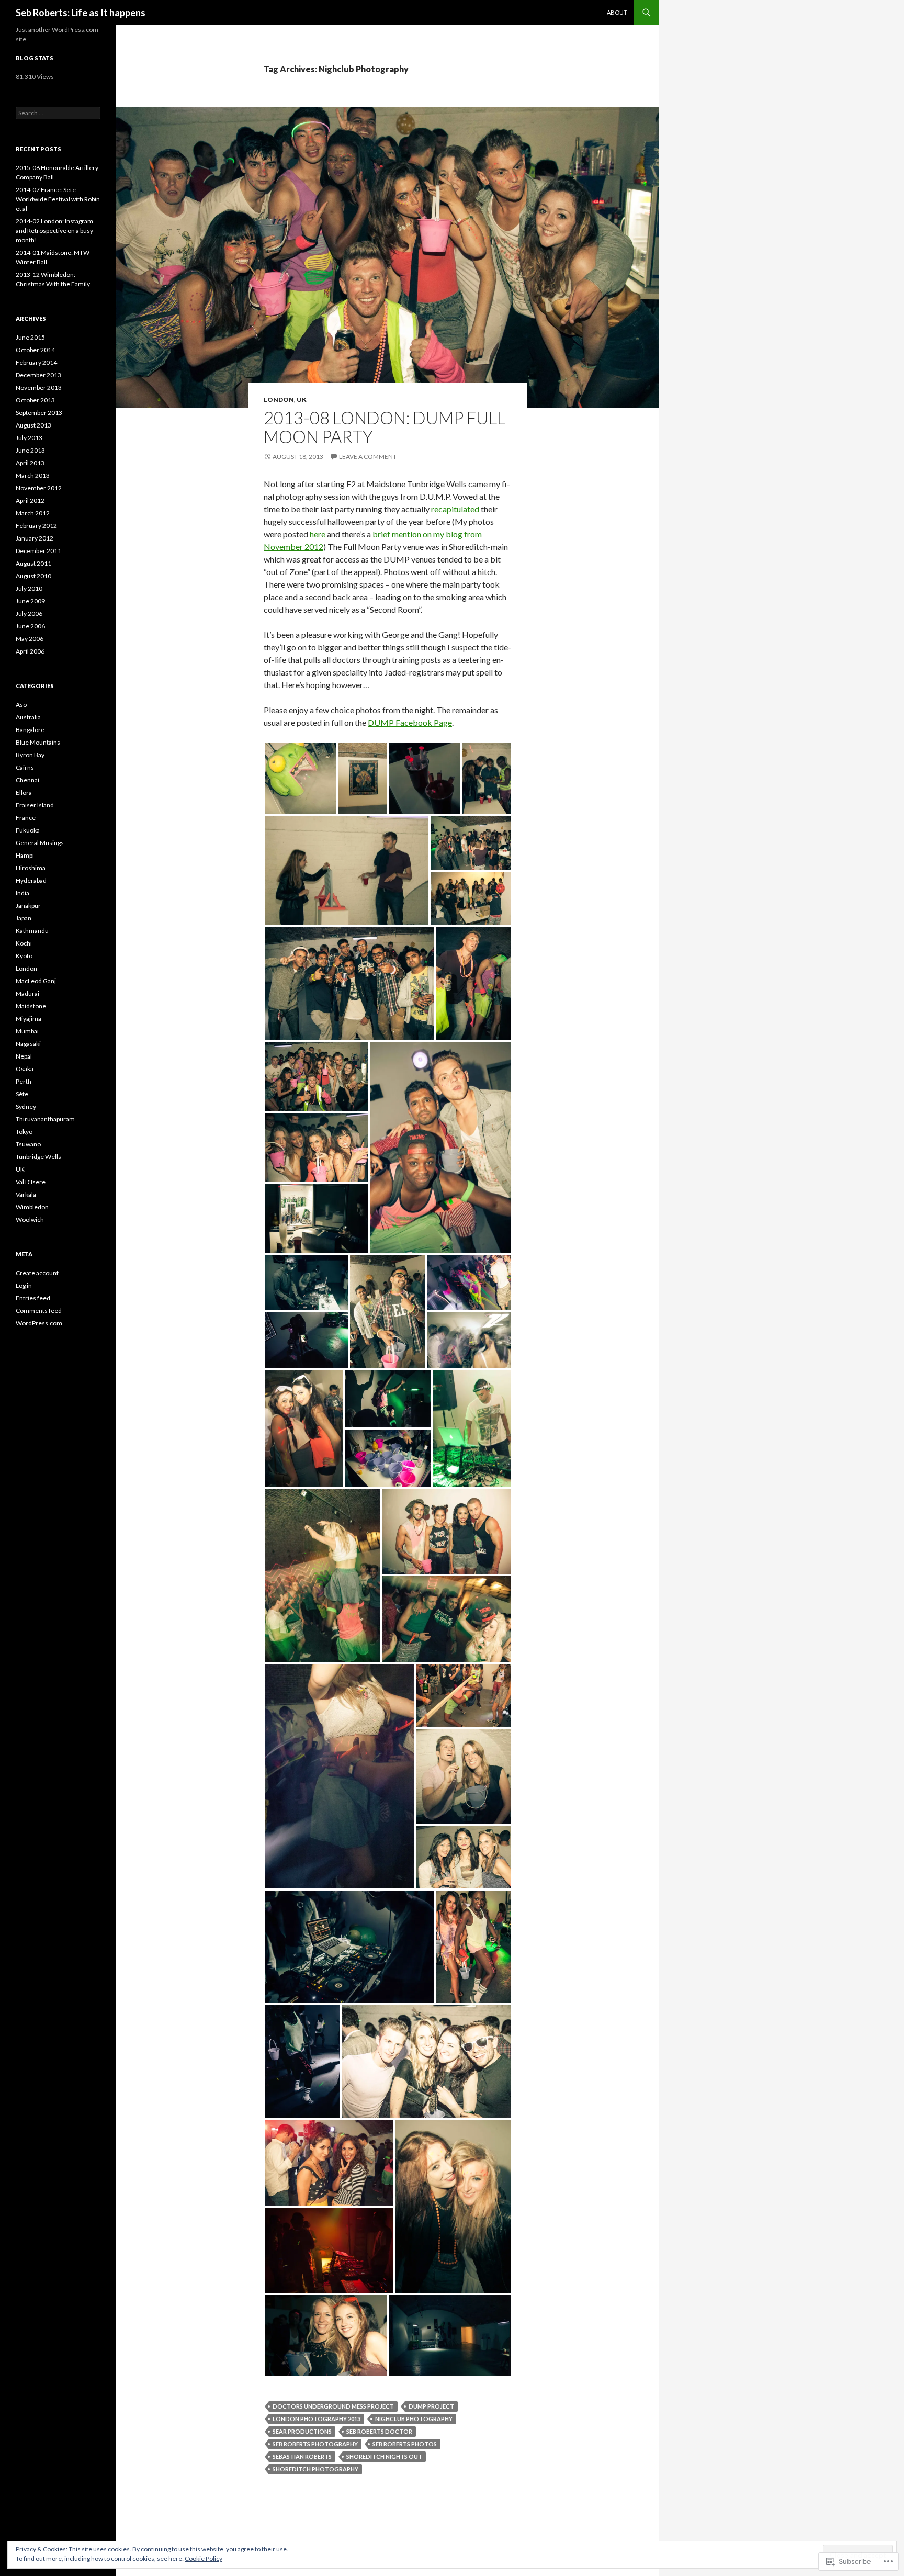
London (279, 400)
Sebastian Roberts (302, 2456)
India (22, 893)
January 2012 (35, 538)
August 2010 (33, 576)
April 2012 (30, 500)
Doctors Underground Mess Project (333, 2406)
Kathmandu (32, 931)
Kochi (24, 943)
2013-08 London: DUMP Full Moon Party (385, 427)
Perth (24, 1081)
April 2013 (30, 463)
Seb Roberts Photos (405, 2444)
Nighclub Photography (414, 2419)
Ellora (24, 792)
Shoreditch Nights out (384, 2456)
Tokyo (24, 1132)
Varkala (26, 1194)
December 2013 (38, 375)
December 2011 (38, 551)
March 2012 (33, 513)
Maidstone (31, 1006)
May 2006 (30, 639)
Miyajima (29, 1019)
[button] (301, 778)
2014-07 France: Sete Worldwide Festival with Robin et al (58, 199)
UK (302, 400)
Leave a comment (368, 457)
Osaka (25, 1069)
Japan (24, 918)
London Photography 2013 (317, 2419)
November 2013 (39, 387)
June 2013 (30, 450)
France (26, 818)
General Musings (40, 843)
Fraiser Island (35, 805)
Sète (22, 1094)
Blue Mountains (38, 742)
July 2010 (29, 588)
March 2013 (33, 475)
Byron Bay (30, 755)
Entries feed (33, 1298)
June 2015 (30, 337)
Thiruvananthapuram (45, 1119)
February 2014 (36, 362)
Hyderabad (31, 880)
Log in (24, 1285)
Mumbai (27, 1031)
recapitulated (455, 509)
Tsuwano (28, 1144)
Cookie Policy (204, 2558)
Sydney (26, 1106)
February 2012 (36, 526)
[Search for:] (58, 113)
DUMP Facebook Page (410, 722)
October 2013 (35, 400)
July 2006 (29, 614)
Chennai (27, 780)
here (318, 534)
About (617, 12)
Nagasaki (28, 1044)
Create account (37, 1273)
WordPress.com (39, 1323)
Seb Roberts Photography (315, 2444)
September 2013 (39, 413)
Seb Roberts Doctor (379, 2431)
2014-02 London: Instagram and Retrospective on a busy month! (54, 230)
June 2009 (30, 601)
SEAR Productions (302, 2431)
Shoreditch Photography (315, 2469)
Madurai (27, 993)
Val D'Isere (31, 1182)
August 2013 (33, 425)
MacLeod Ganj (36, 981)
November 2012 (39, 488)
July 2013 (29, 438)
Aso (21, 705)
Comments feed (39, 1311)
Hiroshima (31, 868)
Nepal (24, 1056)
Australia (28, 717)
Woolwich (30, 1219)
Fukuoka (28, 830)
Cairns (25, 767)
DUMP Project (431, 2406)
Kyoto (24, 956)
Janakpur (28, 905)
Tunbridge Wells (38, 1157)
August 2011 (33, 563)
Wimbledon (32, 1207)
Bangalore (30, 730)
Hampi (25, 855)
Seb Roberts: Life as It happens (81, 13)
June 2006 (30, 626)
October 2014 (35, 350)
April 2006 (30, 651)
